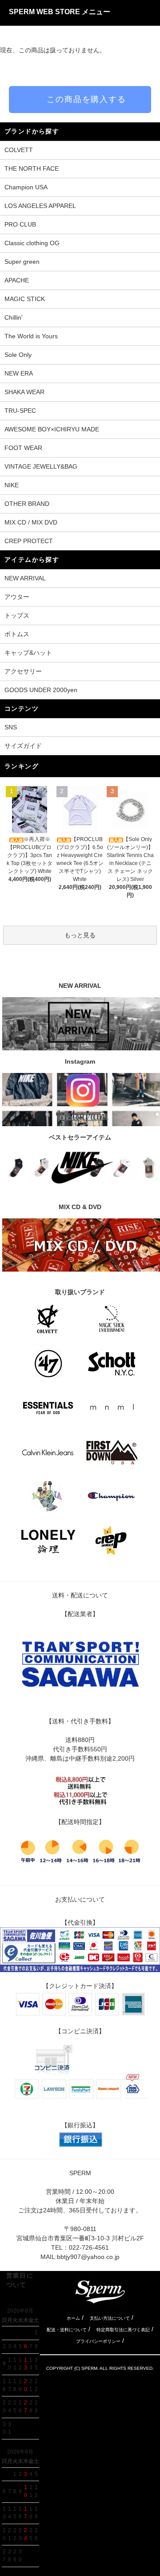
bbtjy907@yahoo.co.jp (88, 2257)
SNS (11, 727)
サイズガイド (23, 746)
